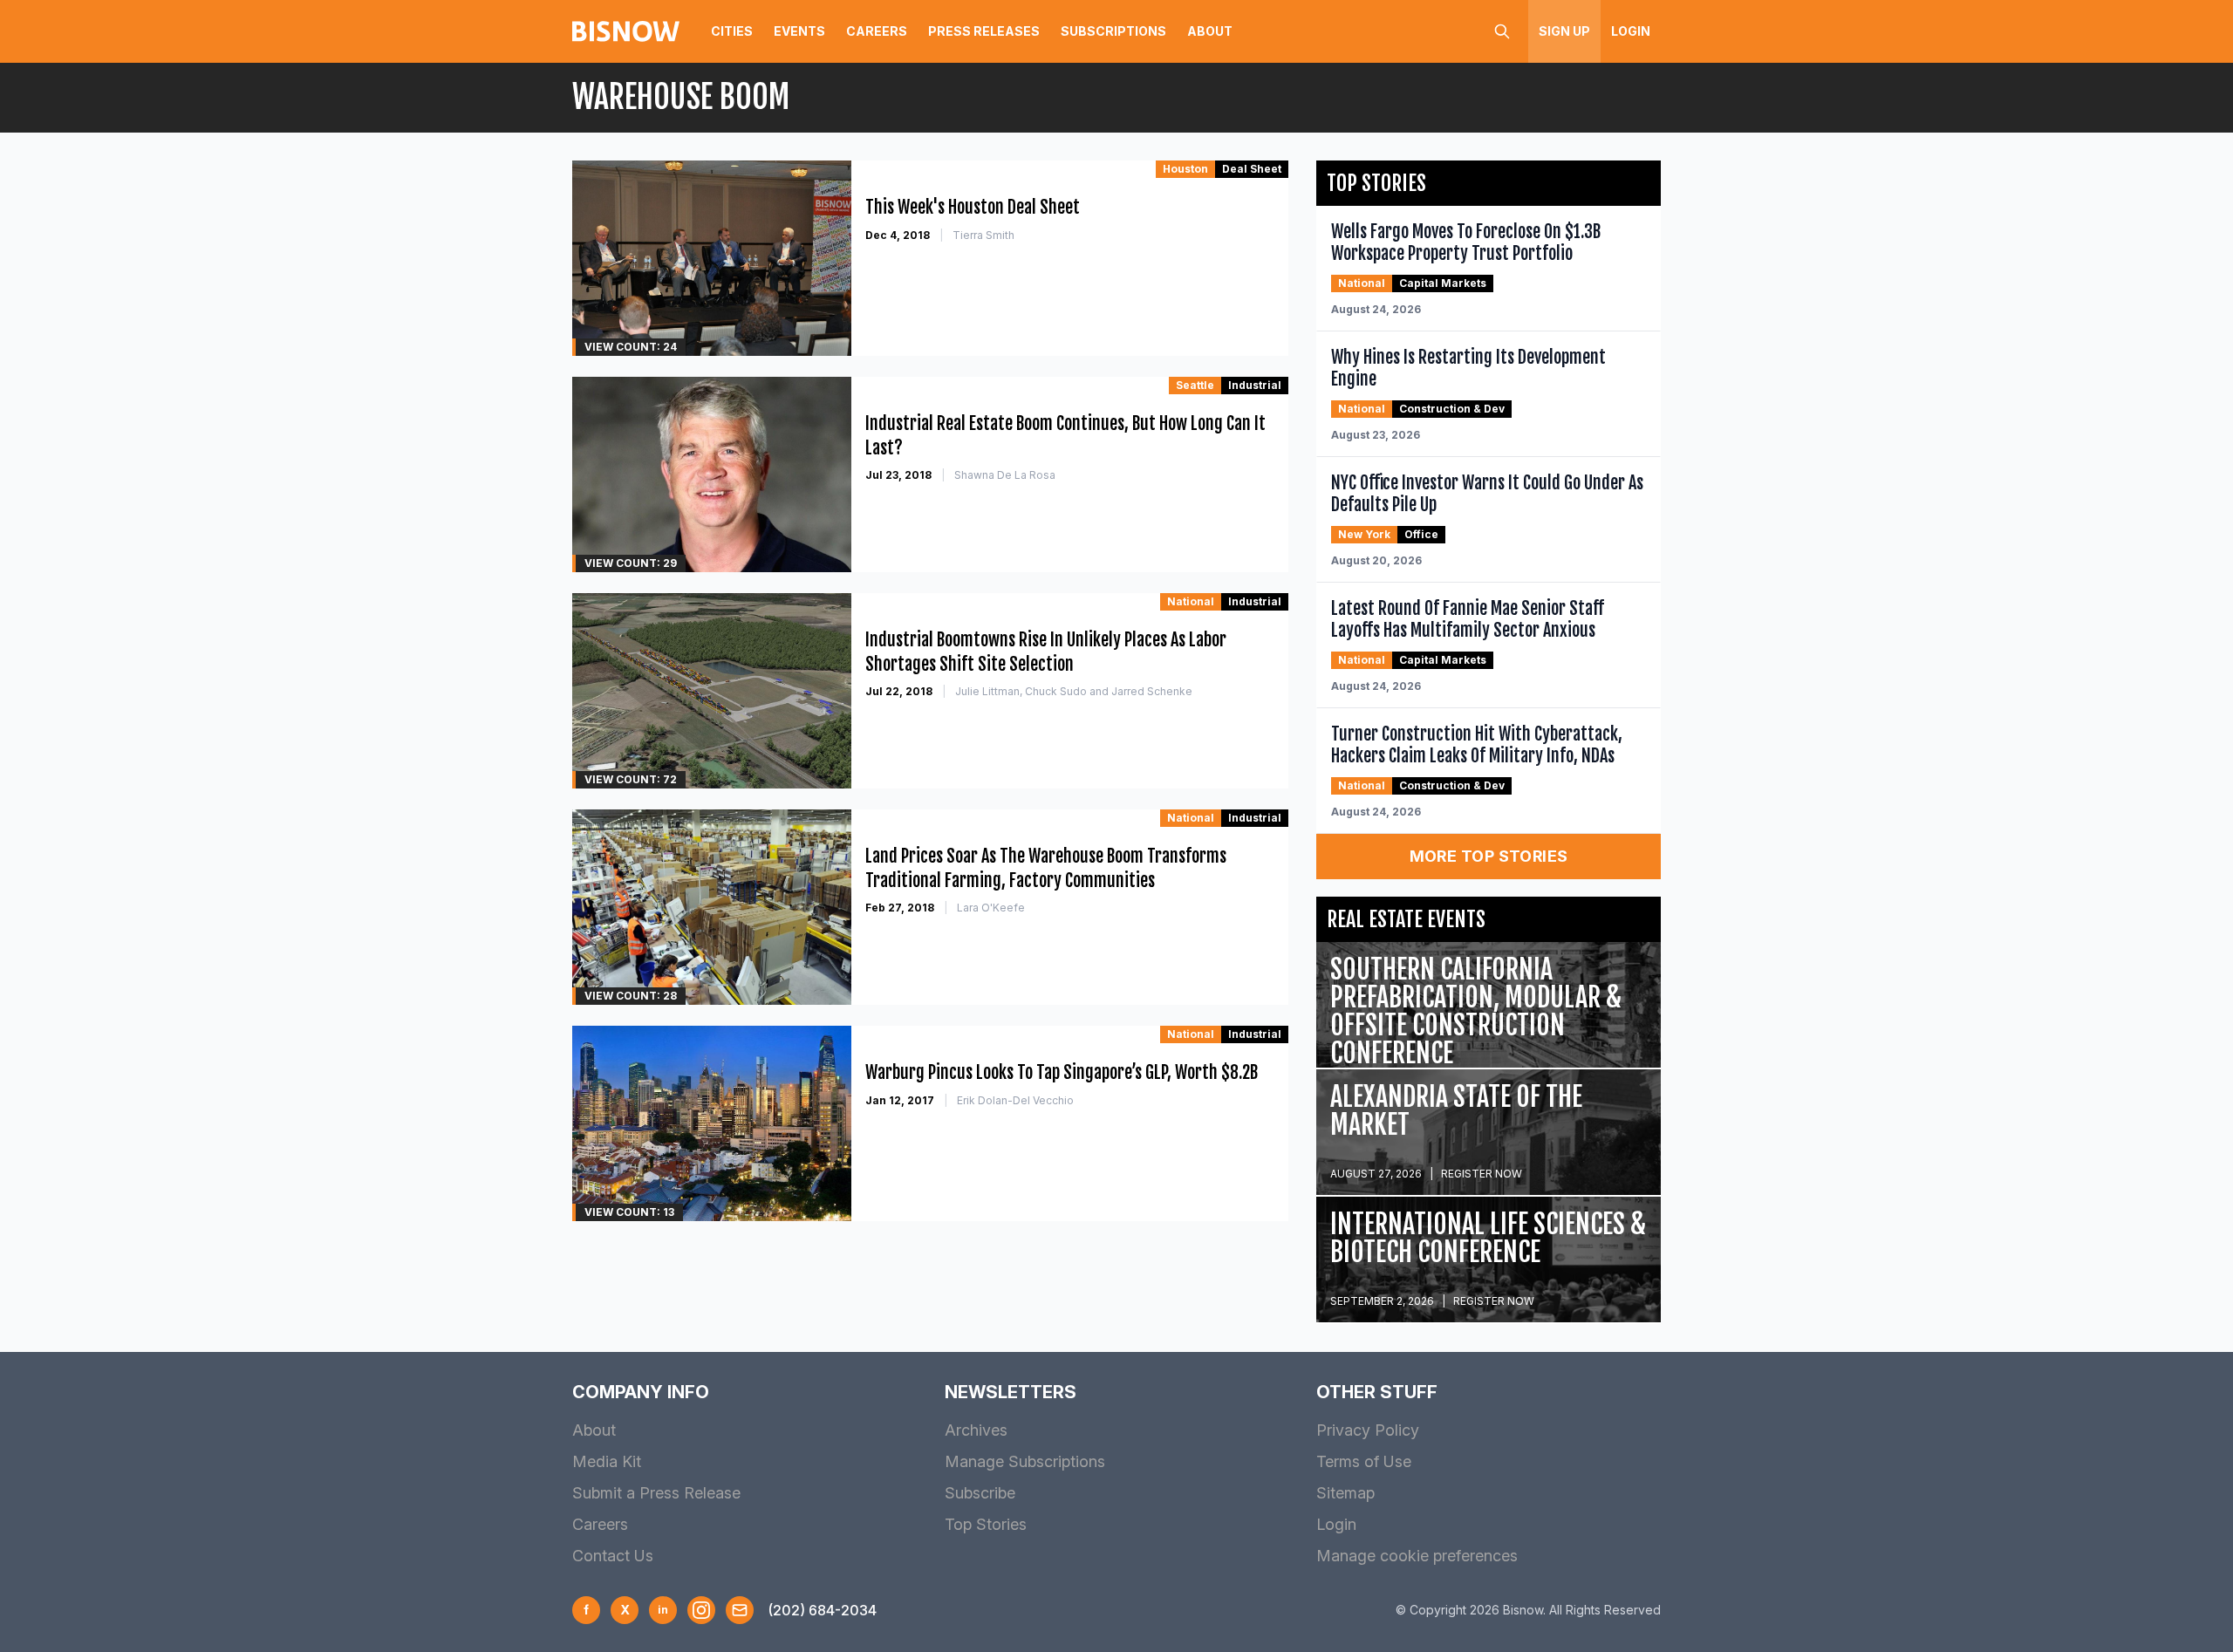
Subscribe (980, 1493)
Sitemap (1345, 1493)
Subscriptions (1113, 31)
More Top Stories (1489, 856)
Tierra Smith (983, 235)
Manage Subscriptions (1025, 1461)
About (1210, 31)
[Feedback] (740, 1610)
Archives (976, 1430)
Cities (732, 31)
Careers (877, 31)
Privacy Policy (1368, 1430)
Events (799, 31)
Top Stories (986, 1524)
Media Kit (607, 1461)
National (1191, 601)
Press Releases (984, 31)
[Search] (1502, 31)
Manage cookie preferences (1417, 1556)
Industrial (1255, 385)
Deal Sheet (1252, 169)
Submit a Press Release (656, 1493)
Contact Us (613, 1556)
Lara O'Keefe (991, 908)
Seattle (1195, 385)
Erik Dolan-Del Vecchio (1015, 1100)
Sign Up (1564, 31)
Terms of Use (1364, 1461)
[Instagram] (701, 1610)
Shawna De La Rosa (1005, 475)
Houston (1185, 169)
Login (1631, 31)
